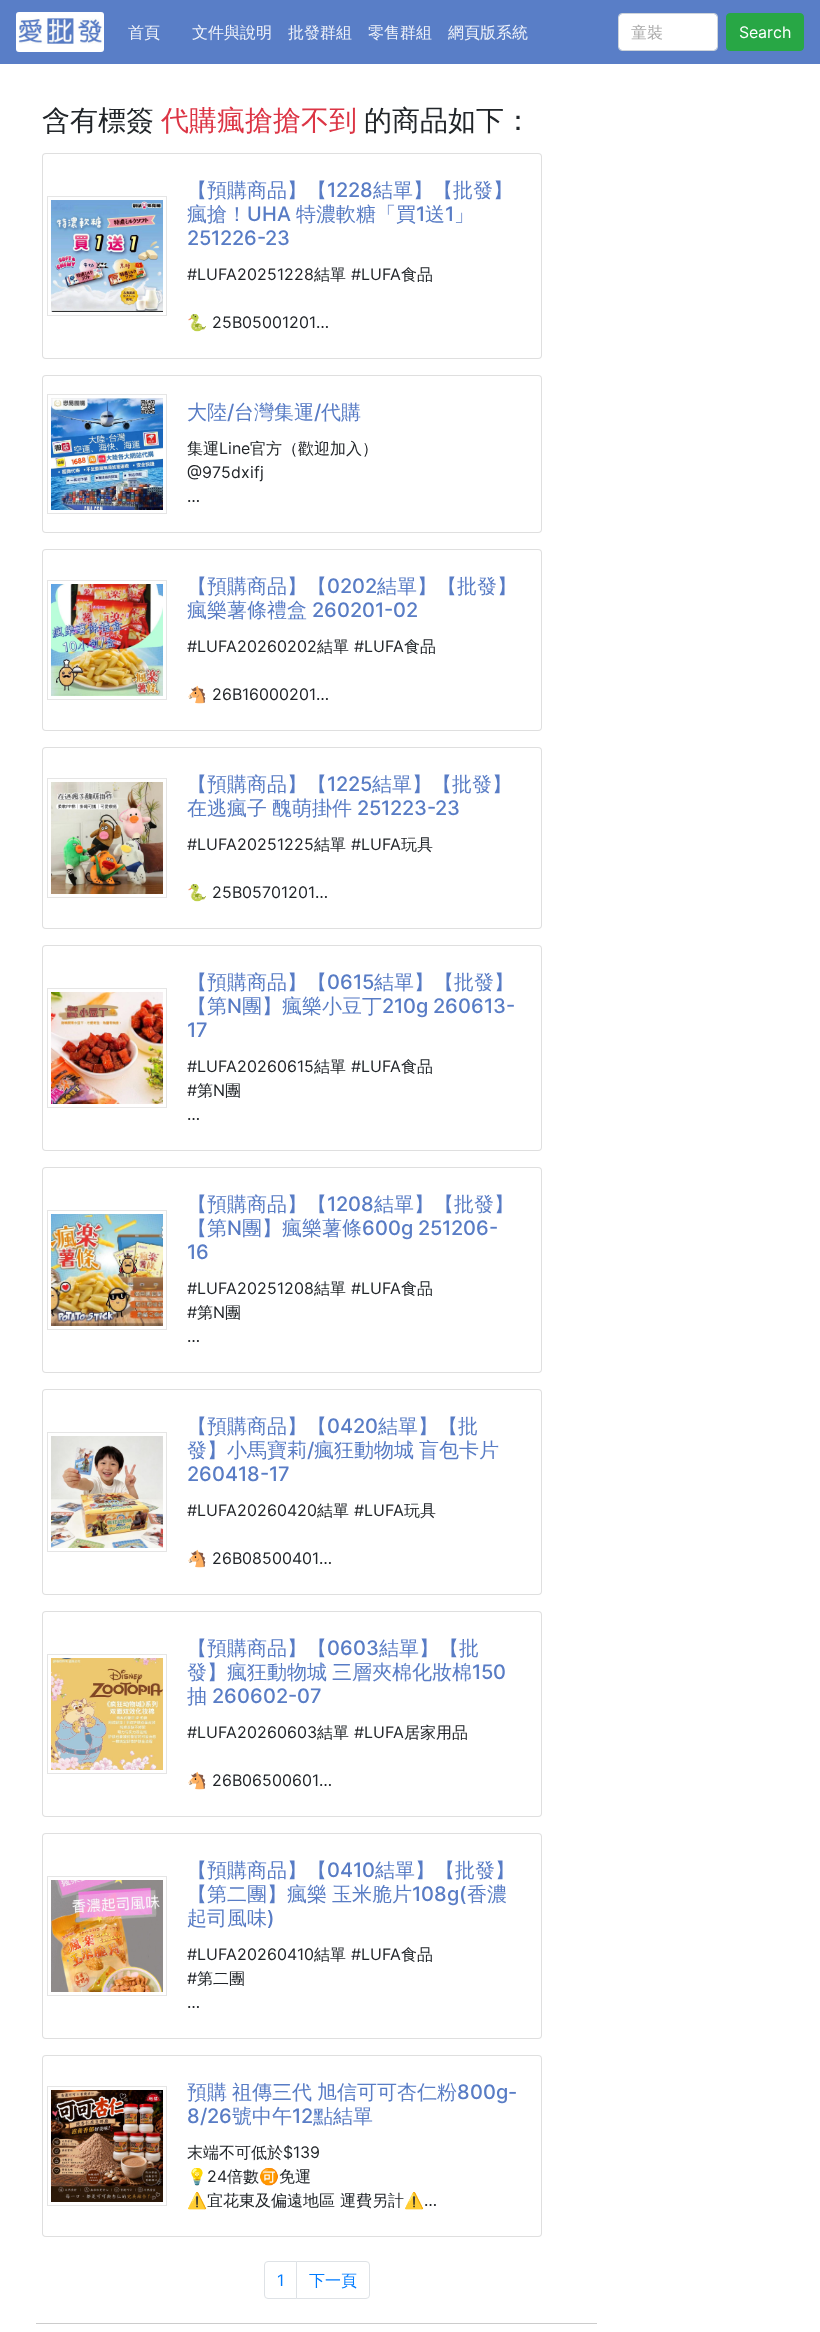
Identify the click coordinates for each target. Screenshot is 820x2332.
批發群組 (320, 32)
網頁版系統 (488, 32)
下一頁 (333, 2280)
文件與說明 (232, 32)
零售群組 (400, 32)
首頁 (156, 31)
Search (765, 32)
